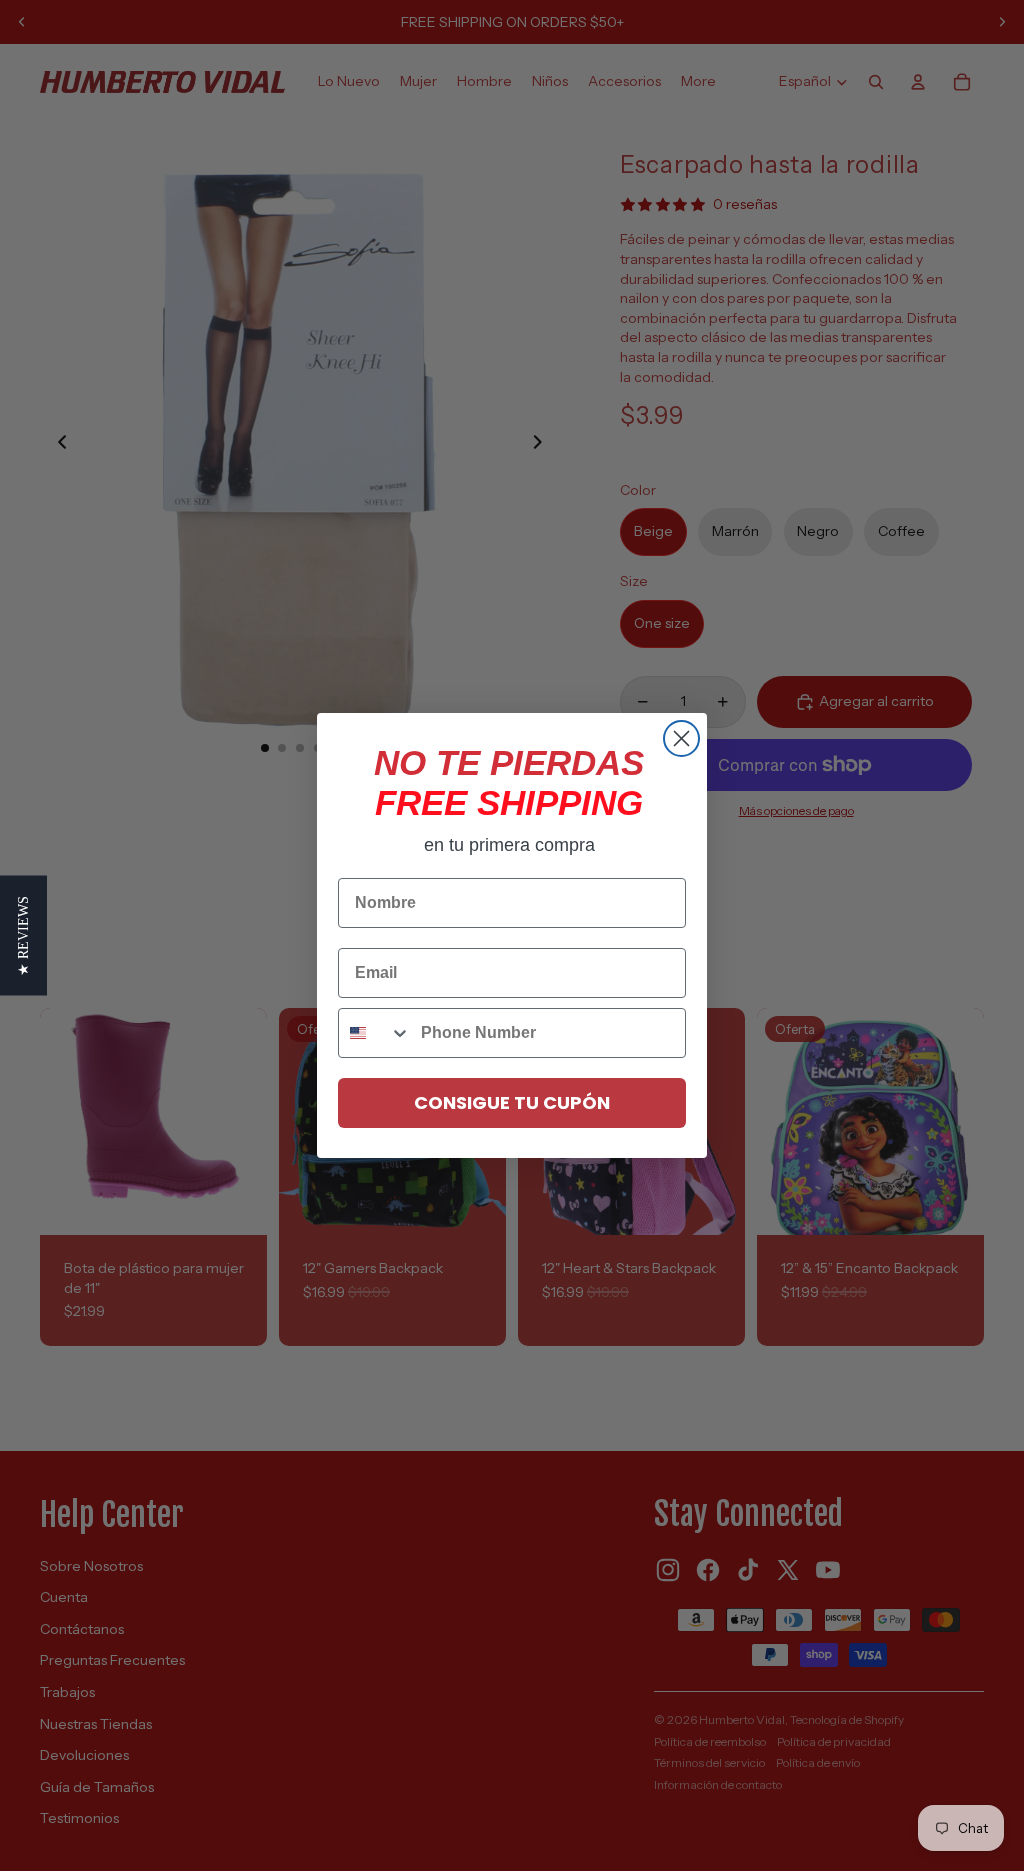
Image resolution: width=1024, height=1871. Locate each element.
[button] (23, 936)
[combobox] (375, 1033)
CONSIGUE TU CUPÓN (512, 1102)
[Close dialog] (681, 738)
